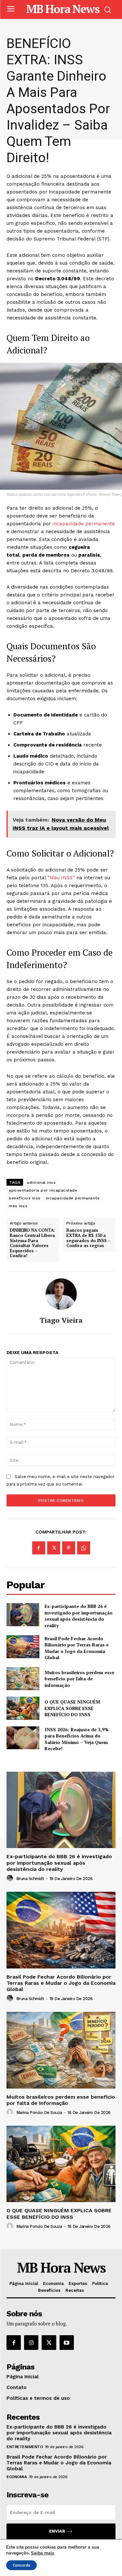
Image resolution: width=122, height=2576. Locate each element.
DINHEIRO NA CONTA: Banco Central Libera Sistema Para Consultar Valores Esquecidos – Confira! (32, 1243)
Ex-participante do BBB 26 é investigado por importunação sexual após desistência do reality (79, 1616)
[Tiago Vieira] (61, 1294)
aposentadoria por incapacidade (43, 1190)
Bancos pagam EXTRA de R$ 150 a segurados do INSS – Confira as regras (88, 1238)
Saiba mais (43, 2553)
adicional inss (41, 1182)
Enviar (57, 2531)
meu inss (18, 1206)
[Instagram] (31, 2342)
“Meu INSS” (61, 878)
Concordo (21, 2565)
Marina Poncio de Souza (39, 2113)
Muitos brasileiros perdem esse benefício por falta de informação (79, 1679)
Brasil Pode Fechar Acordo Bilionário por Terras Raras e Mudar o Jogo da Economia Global (77, 1648)
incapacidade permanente (83, 524)
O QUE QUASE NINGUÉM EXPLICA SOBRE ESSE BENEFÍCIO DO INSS (72, 1708)
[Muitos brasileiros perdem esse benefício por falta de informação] (23, 1679)
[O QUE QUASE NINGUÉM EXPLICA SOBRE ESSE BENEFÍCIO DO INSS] (23, 1708)
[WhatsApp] (84, 1548)
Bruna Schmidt (30, 1879)
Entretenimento (25, 2447)
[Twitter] (54, 1548)
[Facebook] (39, 1548)
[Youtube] (67, 2342)
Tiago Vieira (61, 1320)
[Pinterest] (69, 1548)
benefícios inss (25, 1198)
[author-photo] (11, 1878)
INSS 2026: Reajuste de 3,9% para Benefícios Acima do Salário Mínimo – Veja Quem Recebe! (77, 1739)
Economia (17, 2477)
